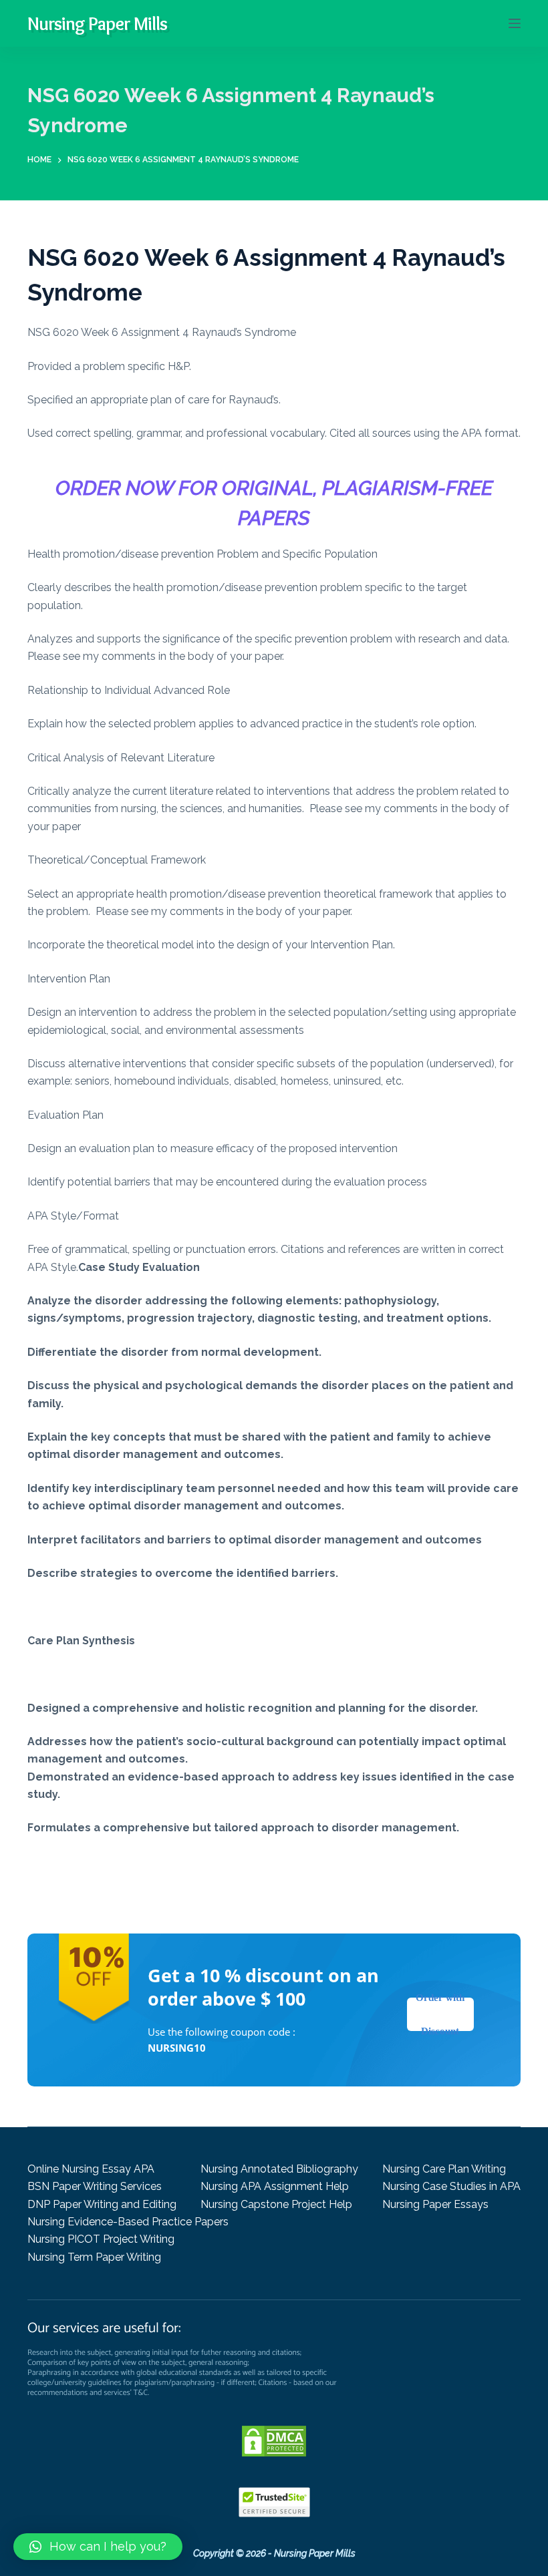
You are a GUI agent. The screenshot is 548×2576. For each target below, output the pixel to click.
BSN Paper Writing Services (95, 2186)
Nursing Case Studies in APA (451, 2186)
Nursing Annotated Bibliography (279, 2169)
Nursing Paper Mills (97, 23)
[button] (98, 2547)
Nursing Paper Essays (435, 2204)
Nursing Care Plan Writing (444, 2169)
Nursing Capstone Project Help (276, 2204)
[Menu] (515, 23)
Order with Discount (440, 2014)
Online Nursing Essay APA (91, 2169)
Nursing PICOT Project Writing (101, 2239)
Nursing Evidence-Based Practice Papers (128, 2222)
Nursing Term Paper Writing (94, 2257)
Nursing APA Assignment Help (275, 2186)
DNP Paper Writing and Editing (102, 2204)
